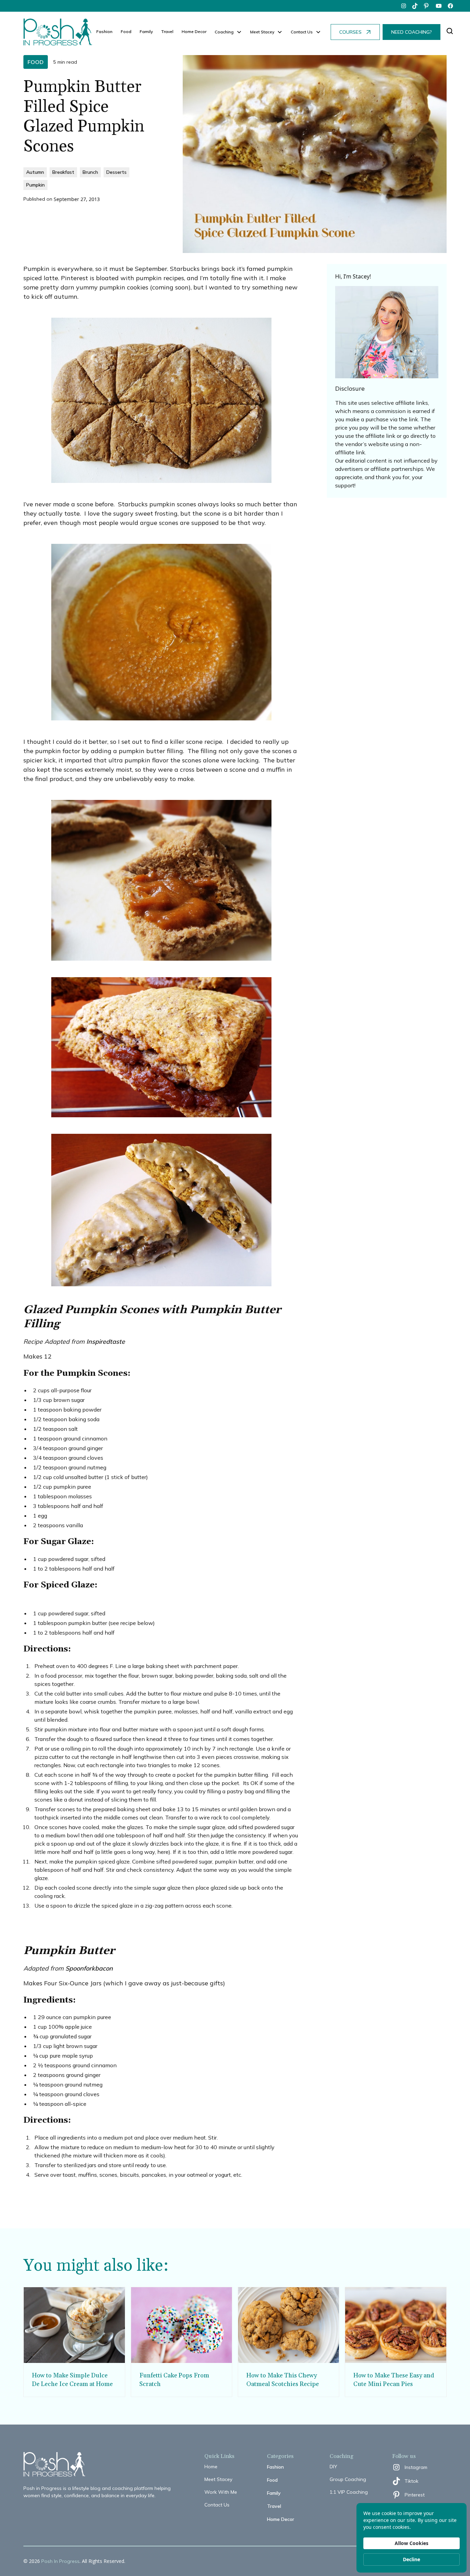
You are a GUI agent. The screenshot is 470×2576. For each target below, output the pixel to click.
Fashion (104, 31)
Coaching (224, 32)
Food (126, 31)
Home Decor (194, 31)
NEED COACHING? (412, 32)
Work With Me (221, 2492)
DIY (333, 2467)
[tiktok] (415, 6)
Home (211, 2467)
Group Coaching (348, 2479)
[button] (228, 32)
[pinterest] (427, 6)
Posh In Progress (60, 2561)
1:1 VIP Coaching (349, 2492)
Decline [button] (412, 2559)
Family (146, 31)
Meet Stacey (218, 2479)
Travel (167, 31)
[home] (58, 32)
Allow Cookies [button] (412, 2543)
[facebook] (450, 6)
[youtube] (439, 6)
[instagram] (404, 6)
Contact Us (217, 2505)
